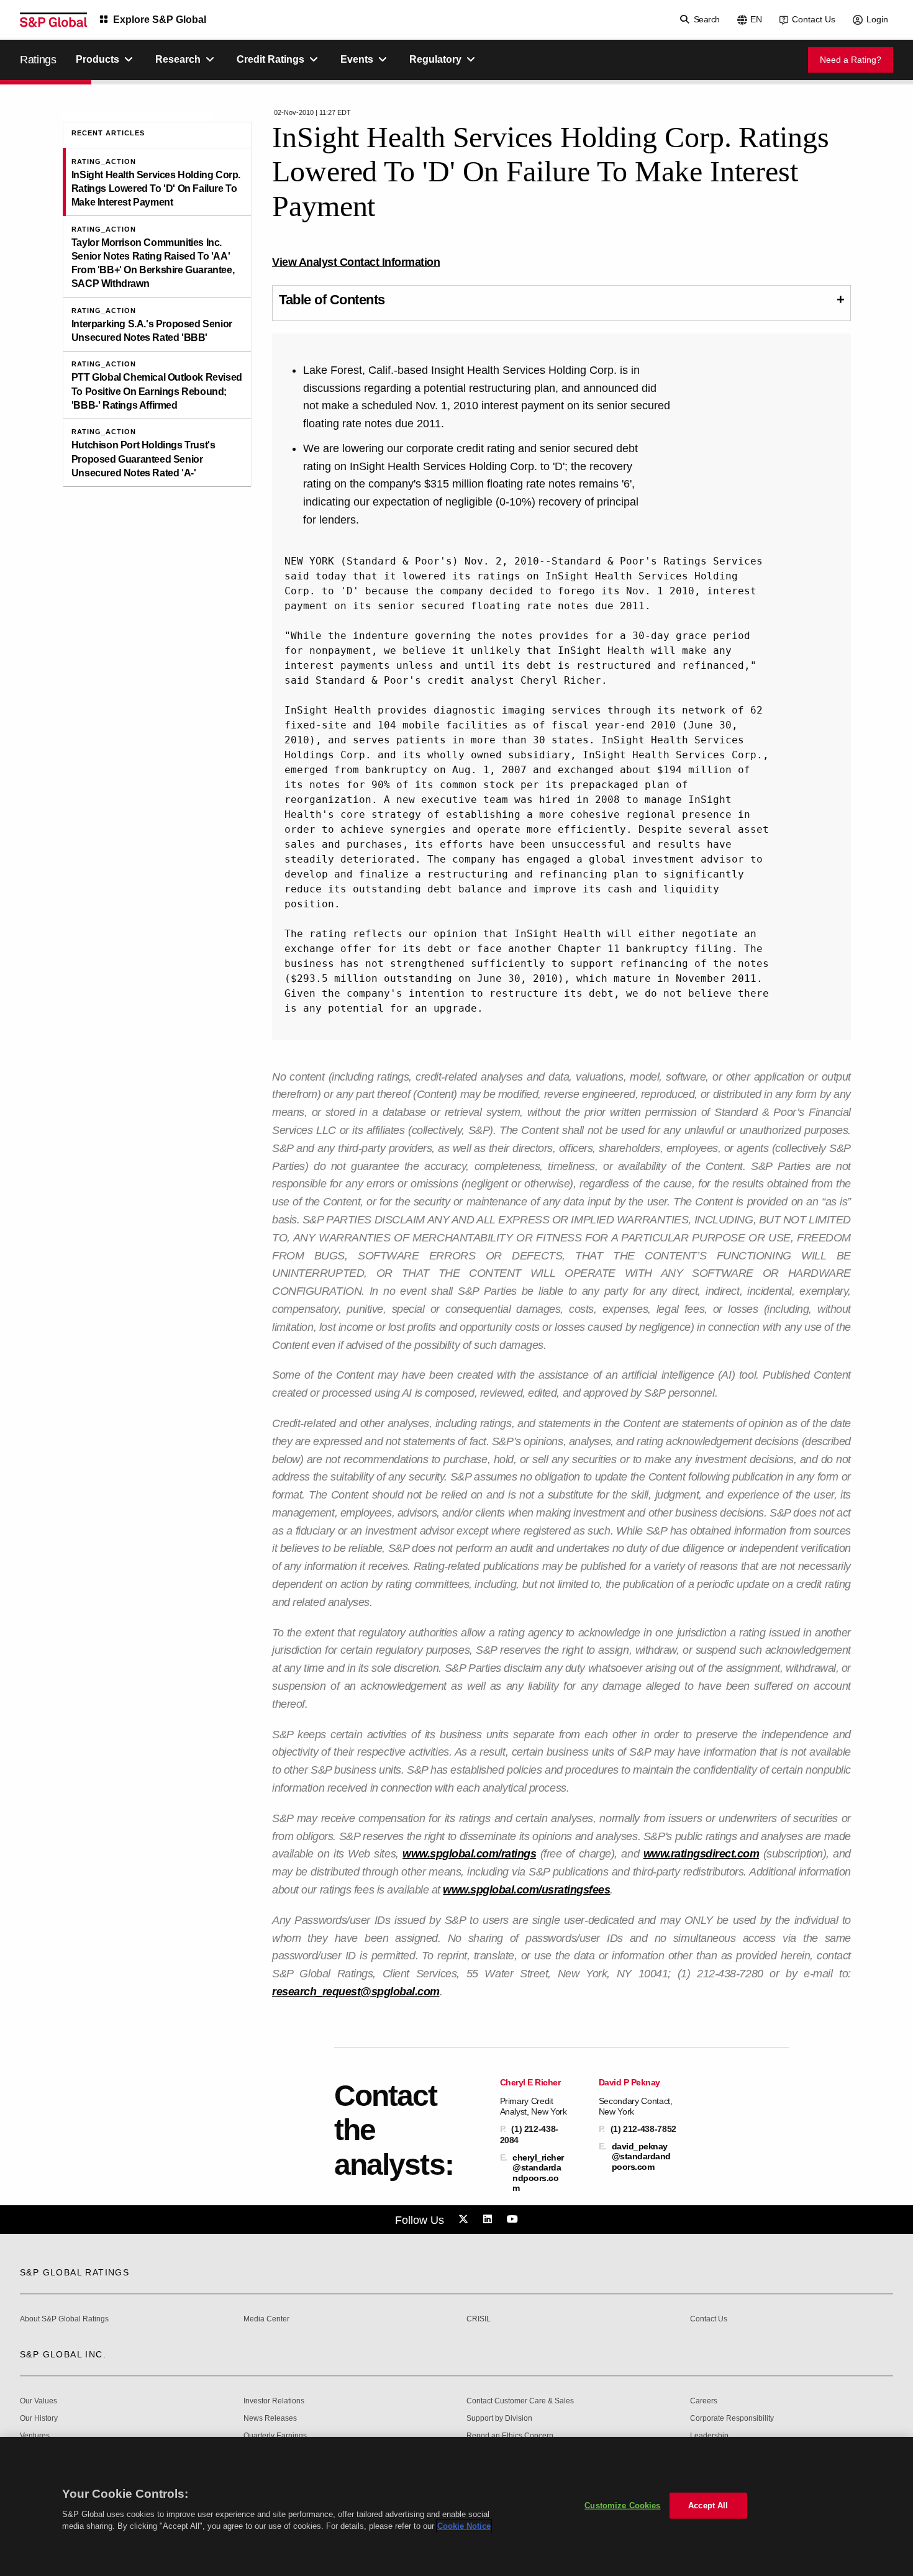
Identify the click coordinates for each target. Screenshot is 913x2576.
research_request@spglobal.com (356, 1992)
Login (877, 19)
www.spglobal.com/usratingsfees (526, 1890)
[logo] (53, 20)
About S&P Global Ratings (64, 2319)
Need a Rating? (851, 60)
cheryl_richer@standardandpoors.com (538, 2173)
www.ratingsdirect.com (702, 1854)
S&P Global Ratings (75, 2272)
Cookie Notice (464, 2526)
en (756, 19)
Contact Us (814, 19)
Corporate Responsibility (732, 2419)
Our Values (39, 2401)
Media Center (266, 2319)
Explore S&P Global (160, 20)
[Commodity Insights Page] (465, 2220)
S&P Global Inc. (63, 2354)
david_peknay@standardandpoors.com (641, 2156)
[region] (457, 2506)
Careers (704, 2401)
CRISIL (479, 2319)
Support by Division (499, 2419)
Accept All (708, 2506)
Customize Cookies (622, 2506)
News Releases (270, 2419)
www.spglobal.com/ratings (469, 1854)
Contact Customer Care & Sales (520, 2401)
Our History (39, 2419)
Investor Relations (274, 2401)
